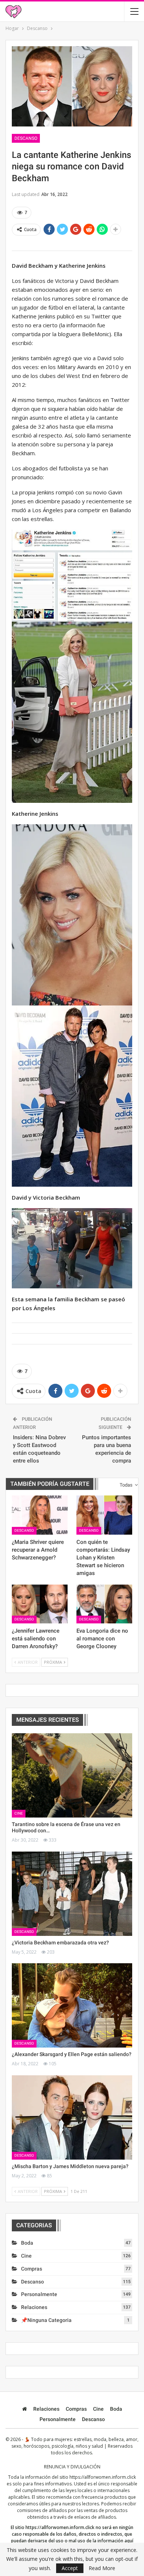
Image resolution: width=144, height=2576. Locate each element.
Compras (32, 2269)
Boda (27, 2243)
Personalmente (39, 2294)
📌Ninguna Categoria (46, 2320)
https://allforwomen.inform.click (103, 2477)
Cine (19, 1813)
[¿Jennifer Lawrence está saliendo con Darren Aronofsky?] (40, 1604)
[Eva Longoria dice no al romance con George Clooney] (104, 1604)
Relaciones (34, 2307)
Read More (102, 2568)
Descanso (26, 138)
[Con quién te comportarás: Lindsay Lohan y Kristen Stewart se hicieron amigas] (104, 1515)
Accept (70, 2568)
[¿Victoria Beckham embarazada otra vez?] (72, 1894)
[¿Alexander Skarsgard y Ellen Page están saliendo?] (72, 2005)
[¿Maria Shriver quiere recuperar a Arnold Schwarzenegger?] (40, 1515)
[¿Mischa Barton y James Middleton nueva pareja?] (72, 2117)
